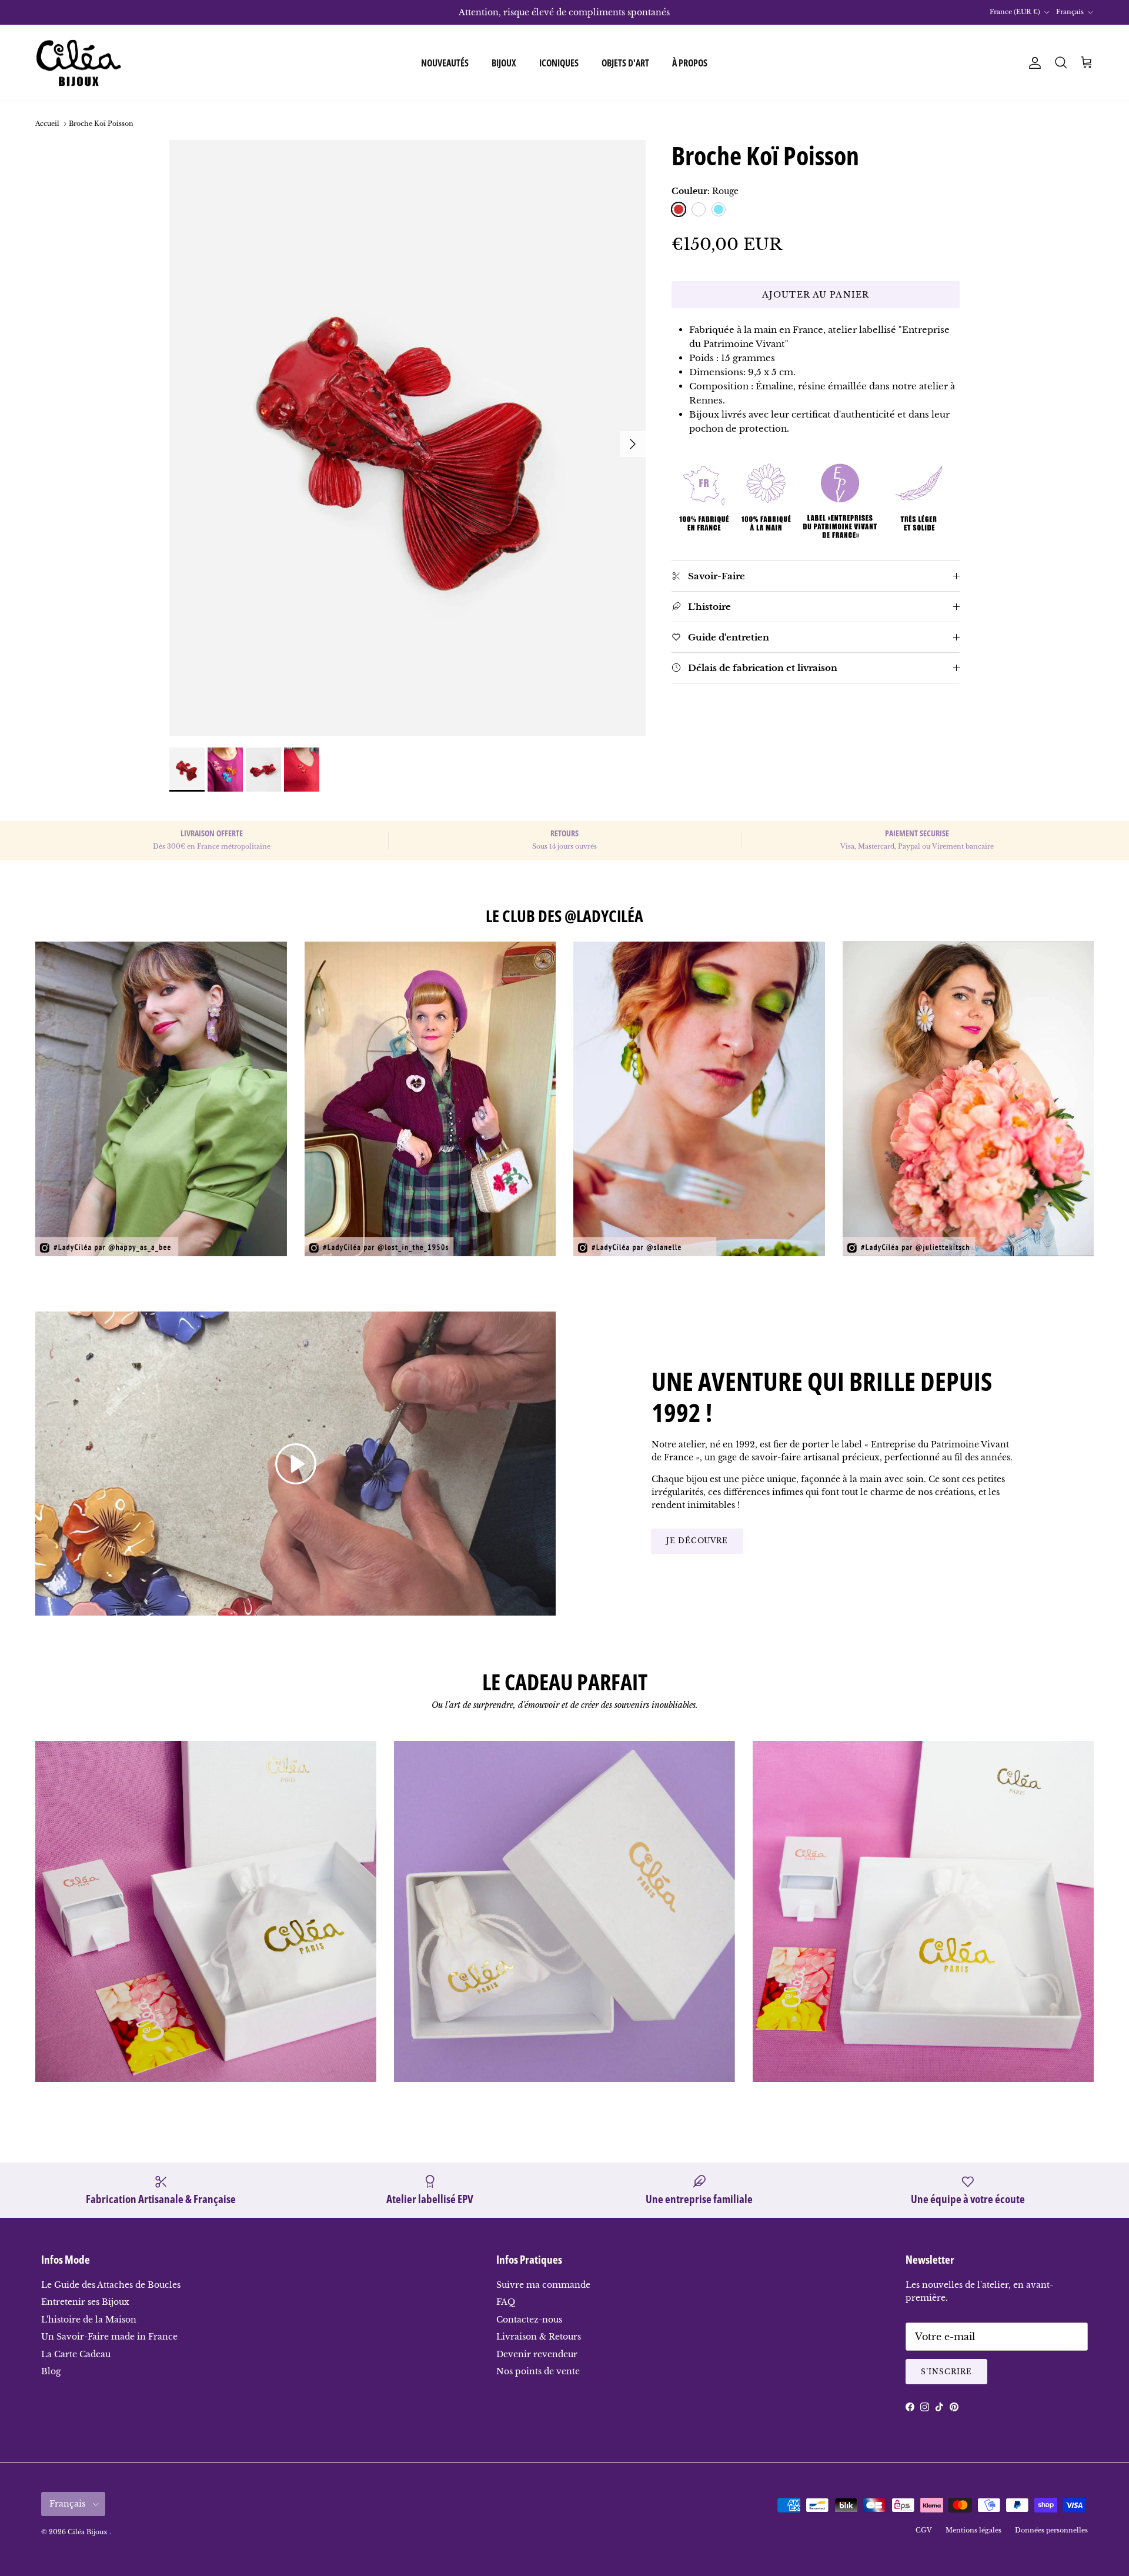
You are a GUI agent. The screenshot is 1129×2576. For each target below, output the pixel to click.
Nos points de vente (538, 2371)
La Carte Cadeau (76, 2354)
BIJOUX (504, 63)
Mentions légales (973, 2530)
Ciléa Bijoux (88, 2532)
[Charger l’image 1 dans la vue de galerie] (407, 438)
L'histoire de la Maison (89, 2320)
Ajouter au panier (816, 295)
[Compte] (1033, 63)
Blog (51, 2371)
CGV (924, 2530)
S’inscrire (946, 2372)
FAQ (506, 2302)
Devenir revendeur (537, 2354)
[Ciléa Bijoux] (79, 63)
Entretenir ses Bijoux (85, 2302)
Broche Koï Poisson (101, 124)
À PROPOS (690, 63)
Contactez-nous (529, 2320)
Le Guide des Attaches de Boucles (111, 2285)
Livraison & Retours (539, 2337)
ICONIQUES (559, 63)
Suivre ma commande (543, 2285)
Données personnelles (1051, 2530)
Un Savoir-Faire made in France (109, 2337)
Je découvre (697, 1541)
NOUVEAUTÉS (445, 63)
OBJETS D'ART (625, 63)
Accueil (47, 124)
